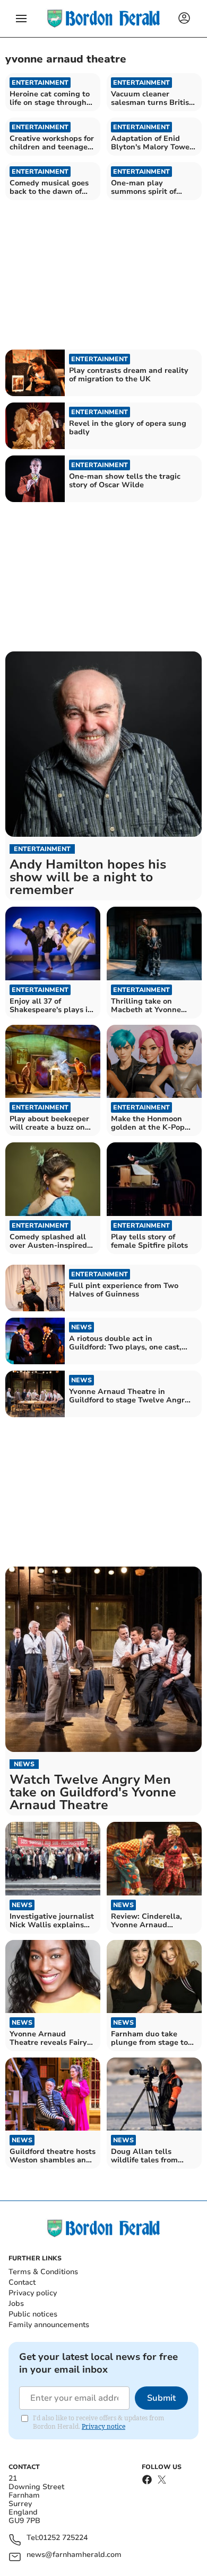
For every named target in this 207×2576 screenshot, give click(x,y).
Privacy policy (33, 2293)
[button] (21, 19)
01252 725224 (63, 2538)
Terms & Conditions (43, 2272)
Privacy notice (103, 2426)
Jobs (16, 2304)
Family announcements (49, 2325)
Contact (22, 2282)
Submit (161, 2398)
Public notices (33, 2314)
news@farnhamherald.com (74, 2555)
